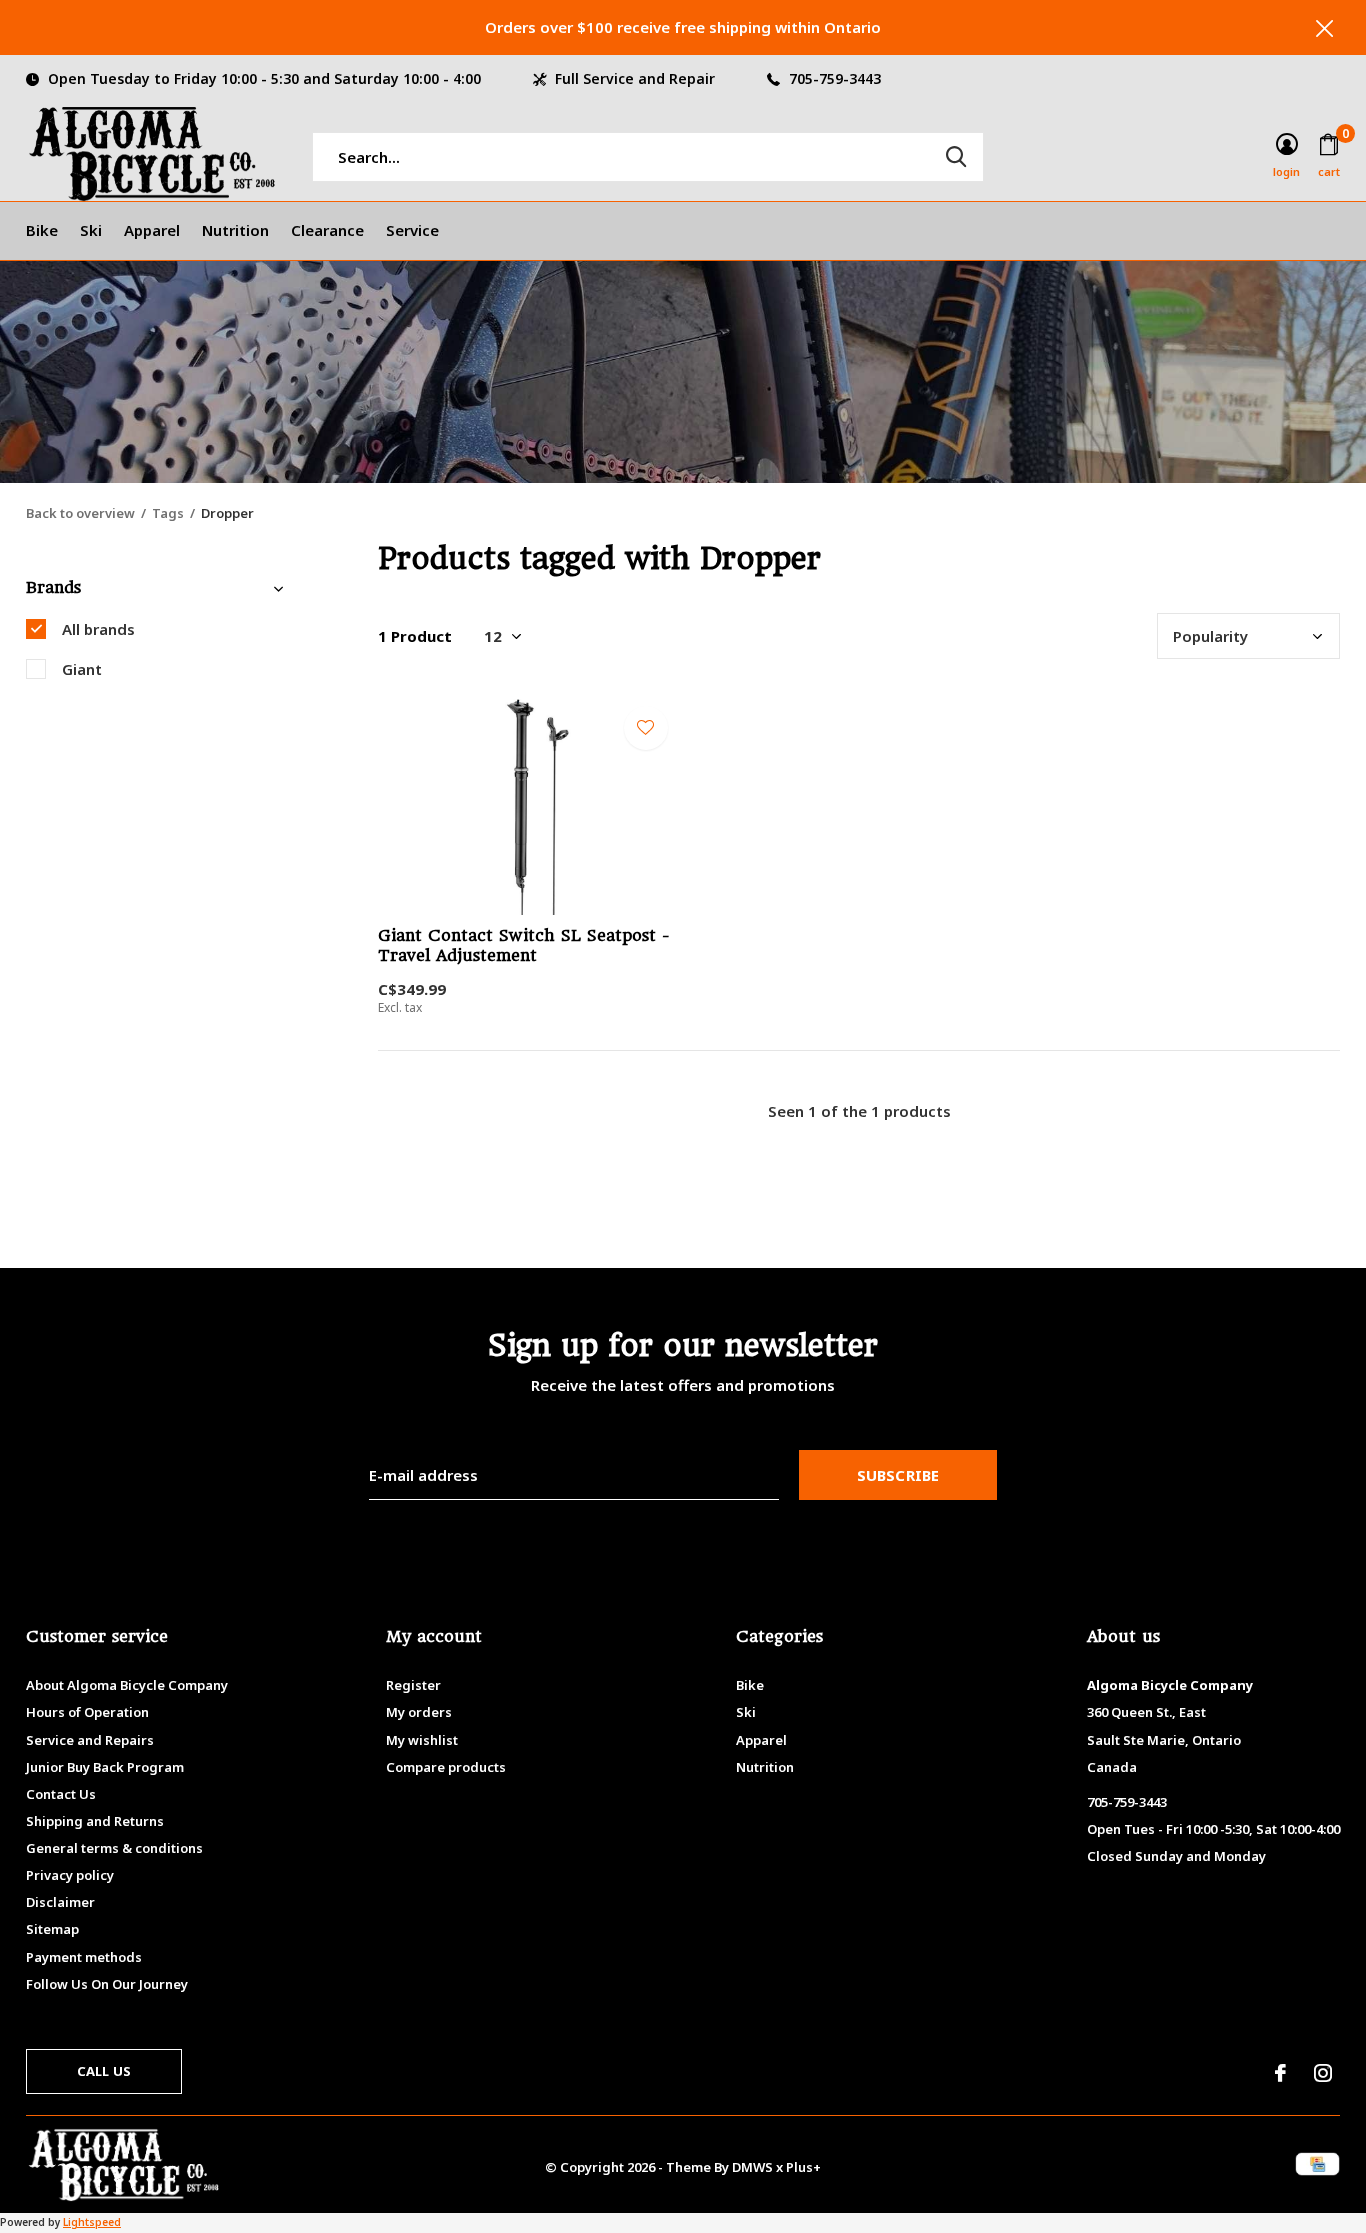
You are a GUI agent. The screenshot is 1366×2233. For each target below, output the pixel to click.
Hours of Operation (87, 1712)
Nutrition (235, 230)
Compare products (446, 1767)
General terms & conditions (114, 1848)
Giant (82, 669)
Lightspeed (92, 2222)
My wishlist (422, 1740)
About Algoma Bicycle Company (127, 1685)
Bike (42, 230)
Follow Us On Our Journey (107, 1984)
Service (412, 230)
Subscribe (898, 1475)
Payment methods (84, 1957)
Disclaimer (60, 1902)
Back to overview (80, 513)
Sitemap (52, 1929)
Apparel (152, 230)
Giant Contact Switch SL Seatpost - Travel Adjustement (524, 946)
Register (413, 1685)
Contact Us (61, 1794)
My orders (419, 1712)
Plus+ (803, 2167)
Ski (91, 230)
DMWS (752, 2167)
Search (956, 157)
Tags (168, 513)
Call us (104, 2071)
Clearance (327, 230)
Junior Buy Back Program (105, 1767)
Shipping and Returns (95, 1821)
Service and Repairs (90, 1740)
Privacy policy (70, 1875)
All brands (98, 629)
